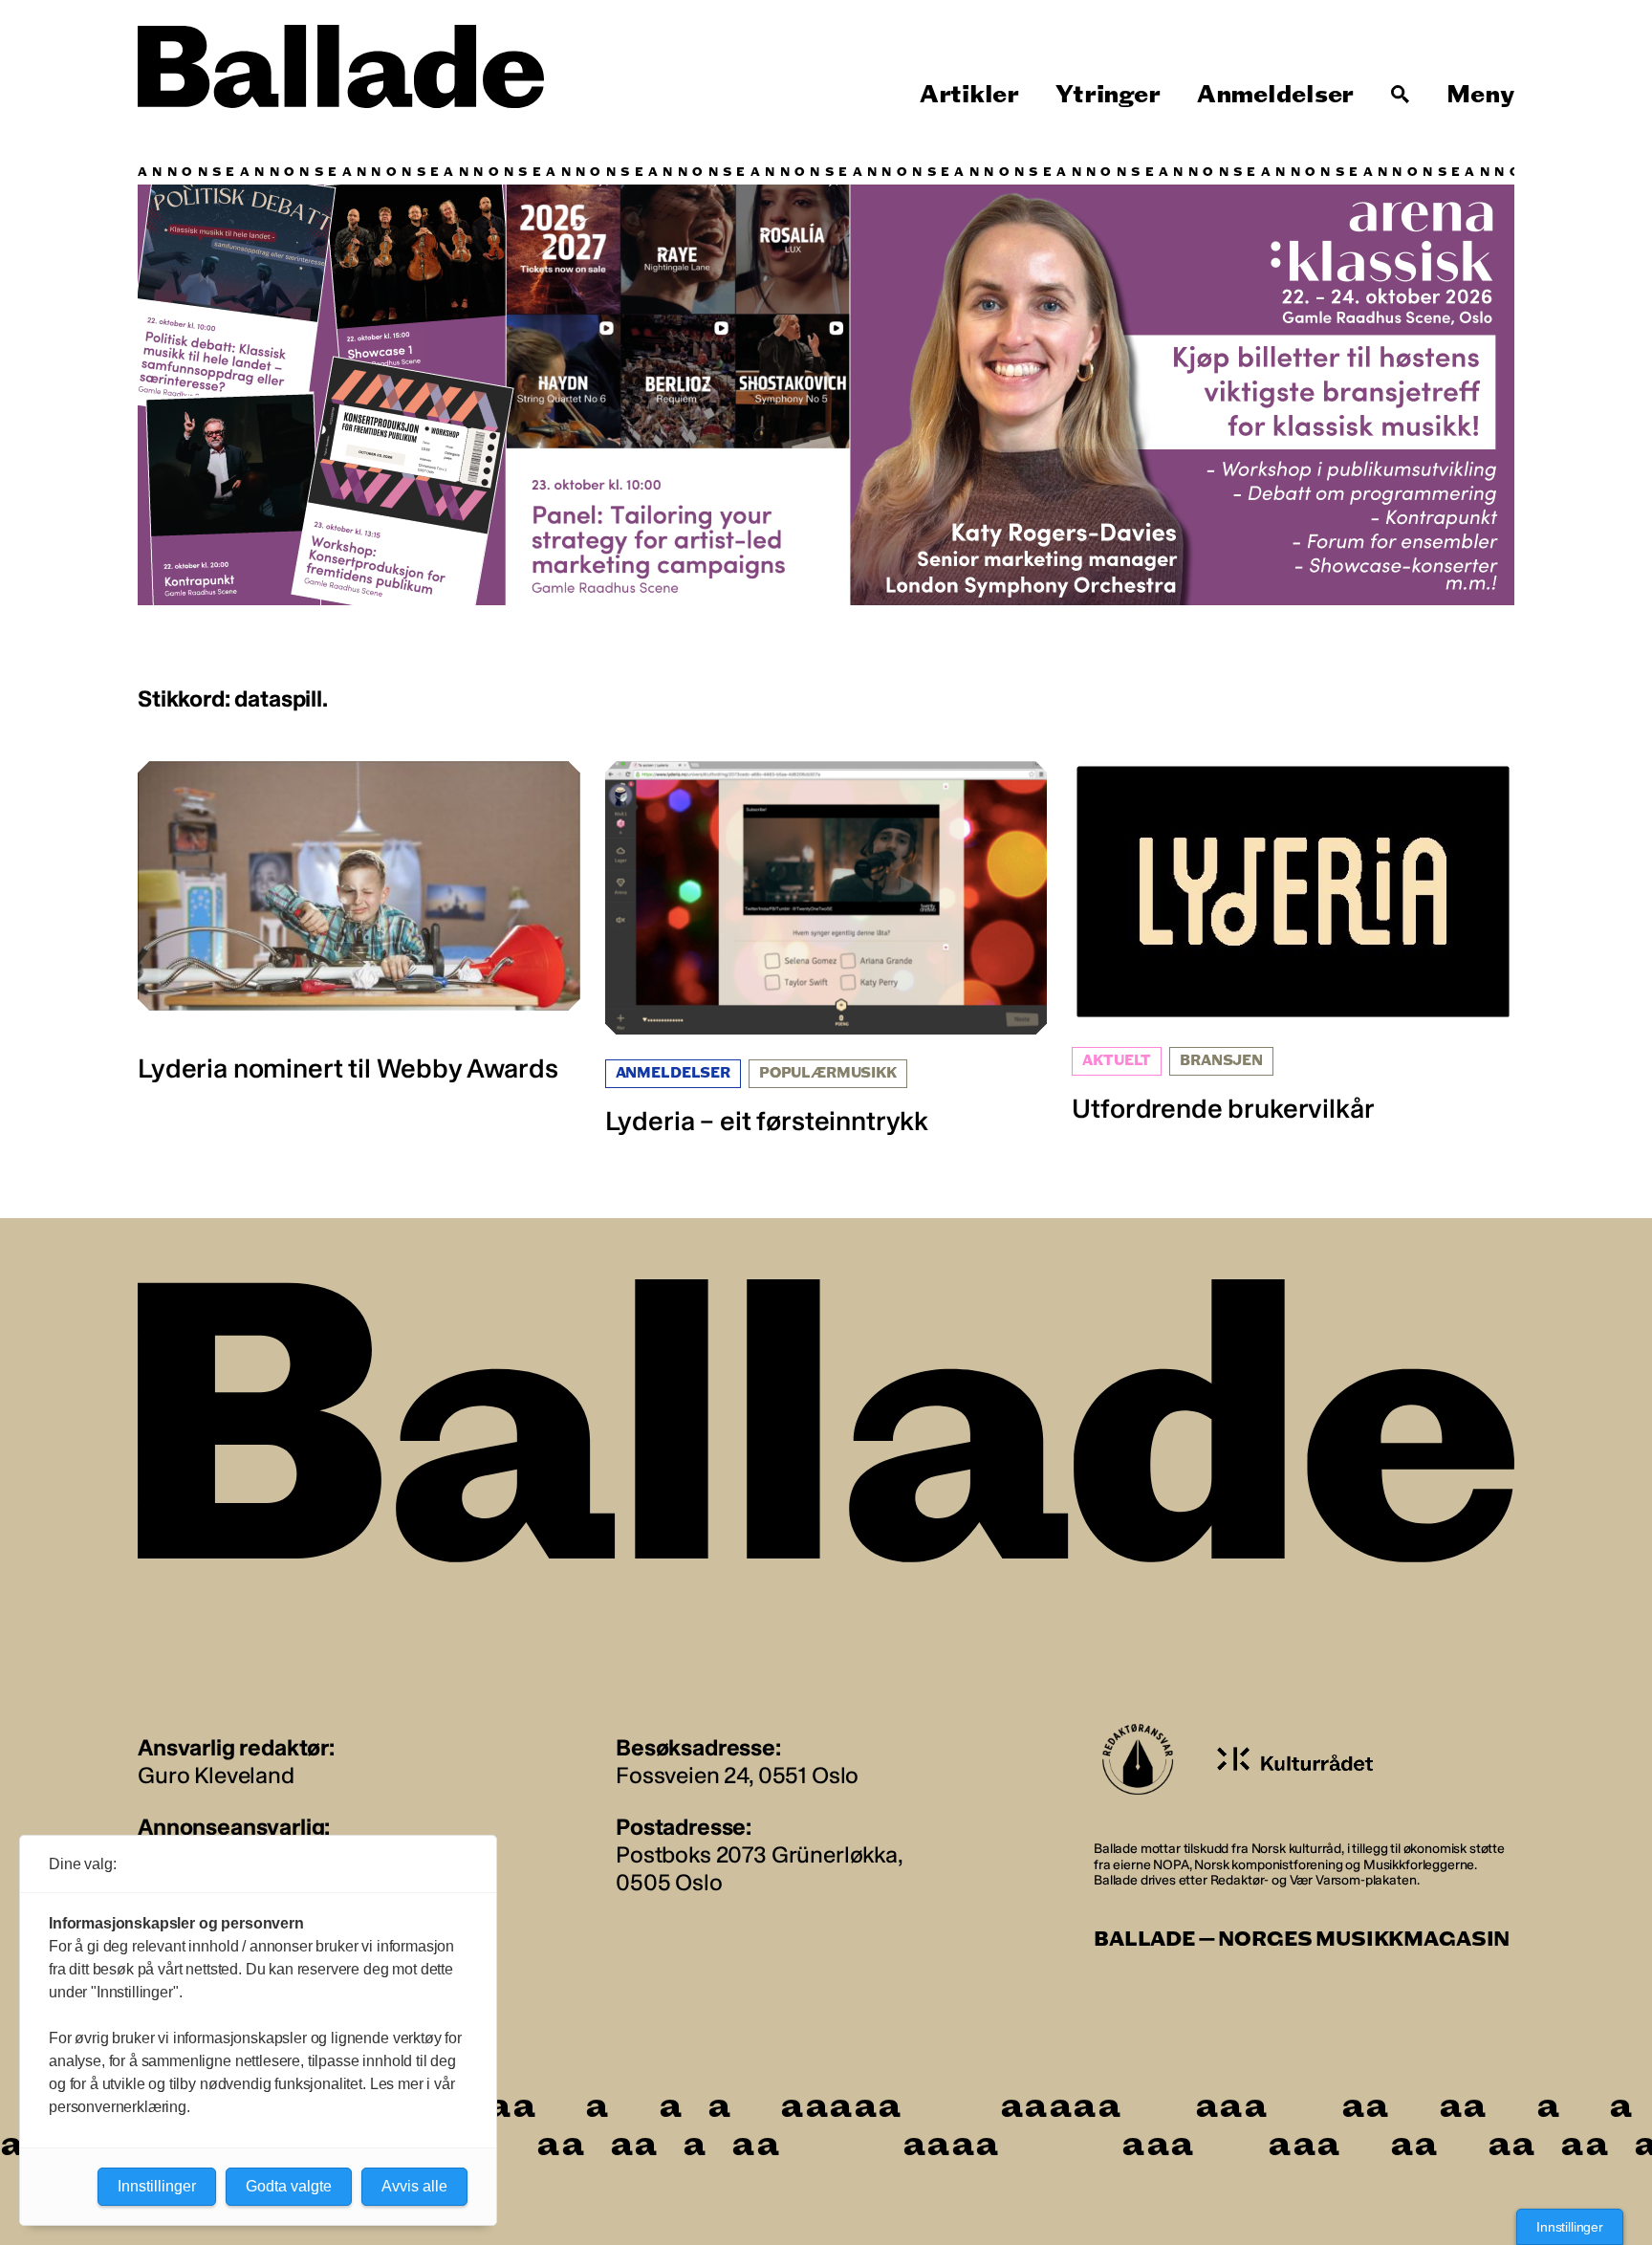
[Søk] (1401, 95)
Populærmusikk (828, 1073)
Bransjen (1221, 1061)
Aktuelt (1117, 1061)
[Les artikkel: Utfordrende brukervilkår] (1293, 943)
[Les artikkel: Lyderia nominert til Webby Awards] (359, 923)
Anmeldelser (1275, 95)
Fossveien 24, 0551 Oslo (737, 1775)
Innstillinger (1570, 2227)
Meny (1480, 95)
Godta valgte (289, 2186)
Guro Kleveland (216, 1775)
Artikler (969, 95)
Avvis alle (414, 2186)
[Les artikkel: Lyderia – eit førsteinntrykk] (826, 949)
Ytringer (1108, 95)
